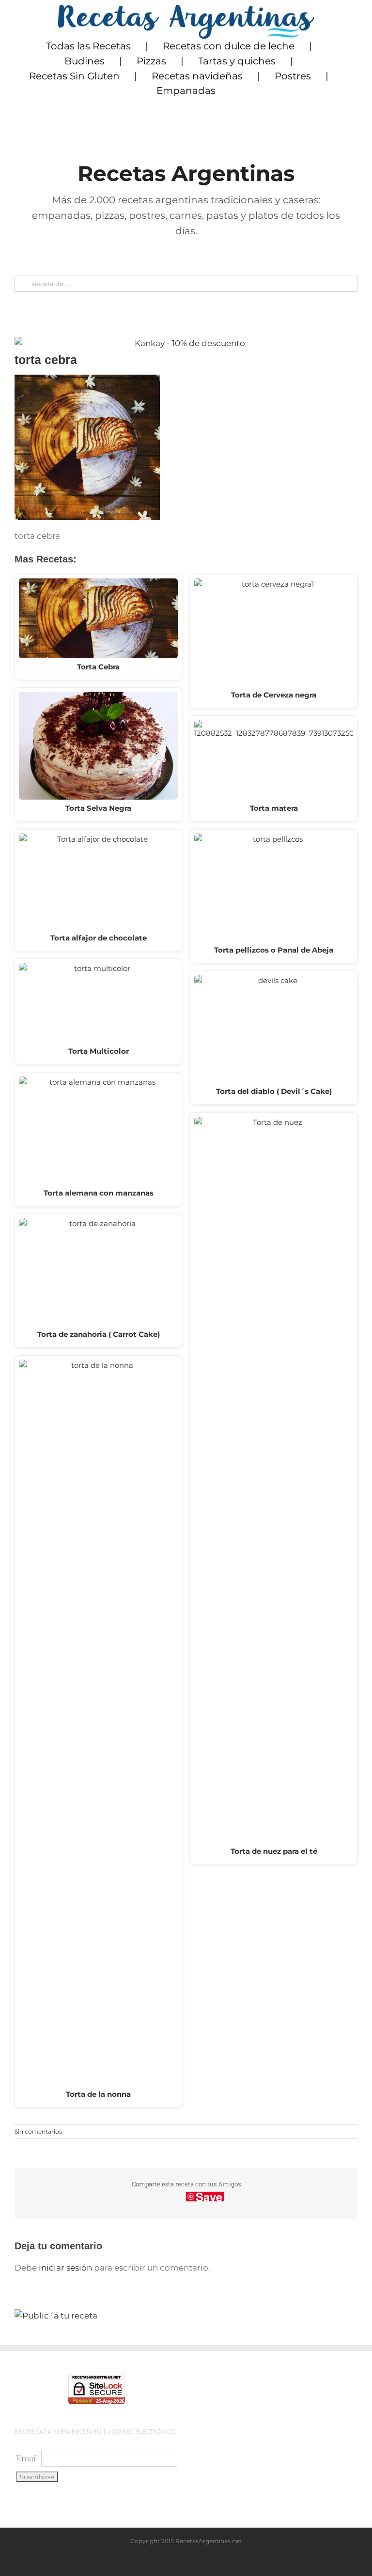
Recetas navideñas (197, 76)
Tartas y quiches (237, 61)
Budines (85, 61)
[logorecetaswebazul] (186, 9)
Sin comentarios (38, 2131)
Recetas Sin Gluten (74, 76)
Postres (293, 76)
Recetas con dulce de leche (229, 46)
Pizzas (151, 61)
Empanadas (186, 91)
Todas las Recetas (88, 46)
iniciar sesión (66, 2268)
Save (209, 2197)
